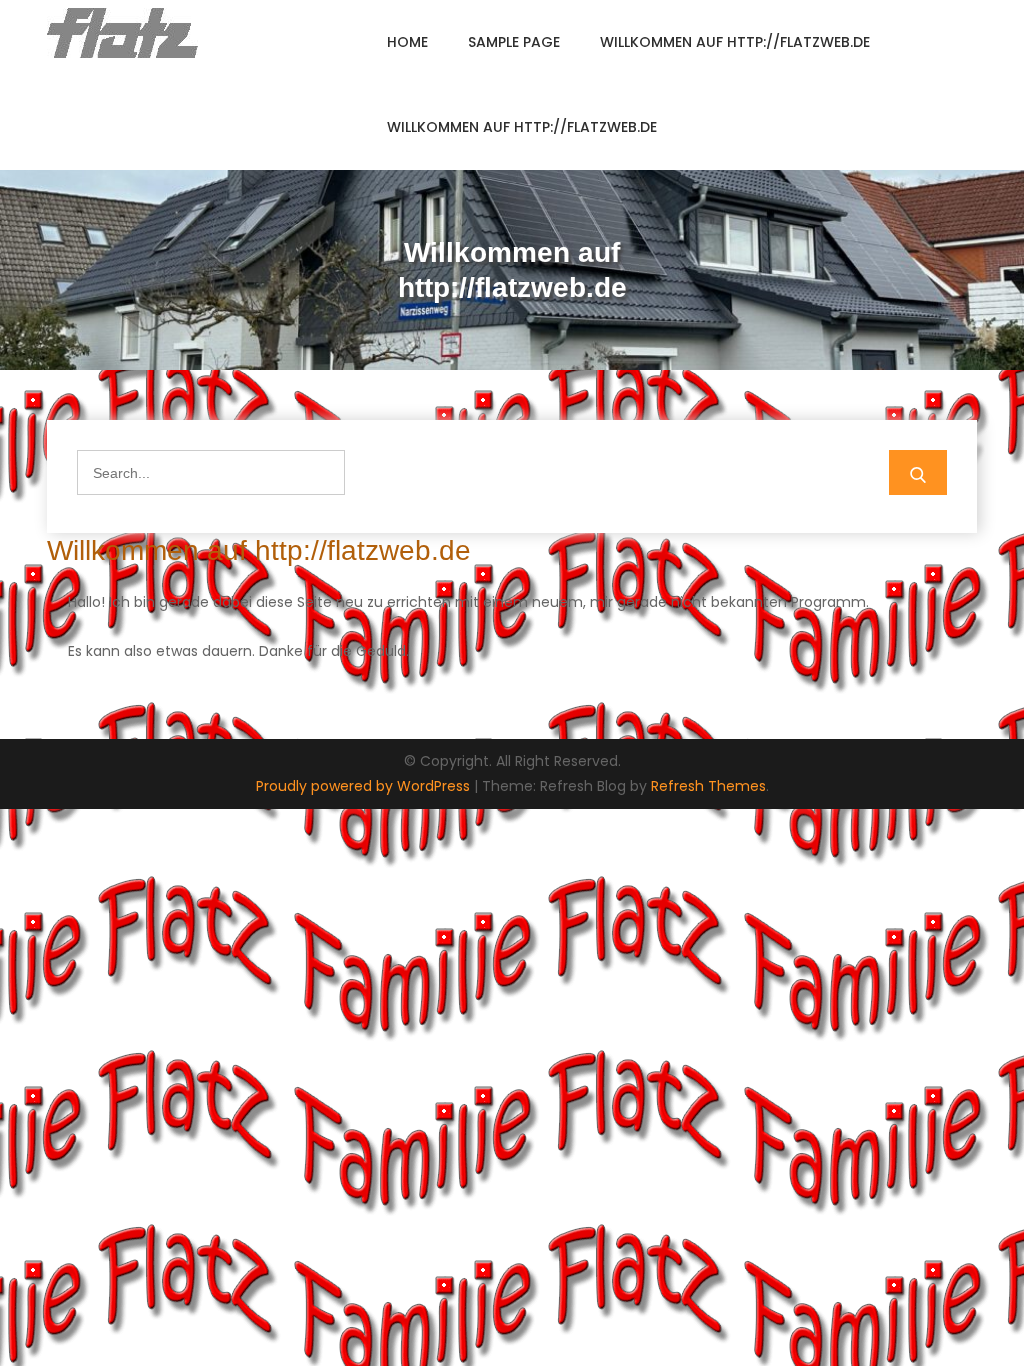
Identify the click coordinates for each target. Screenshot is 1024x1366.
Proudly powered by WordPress (365, 786)
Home (407, 42)
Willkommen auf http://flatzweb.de (735, 42)
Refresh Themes (708, 786)
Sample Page (514, 42)
